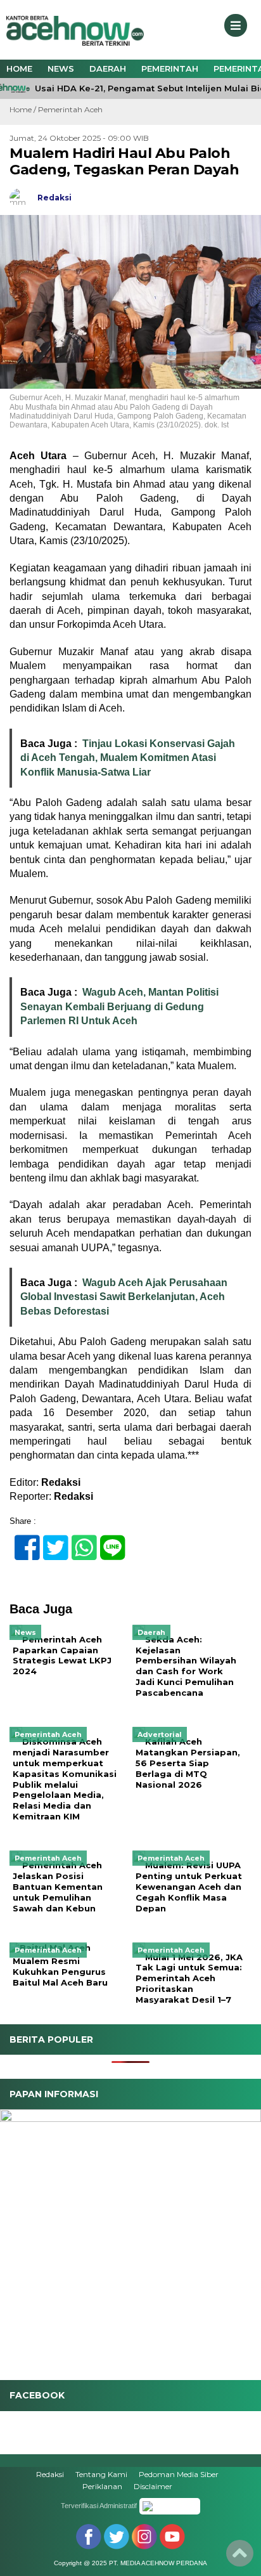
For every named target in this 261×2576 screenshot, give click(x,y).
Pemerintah (170, 68)
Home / (24, 109)
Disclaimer (153, 2486)
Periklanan (102, 2486)
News (61, 68)
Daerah (108, 68)
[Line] (107, 1541)
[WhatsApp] (79, 1541)
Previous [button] (16, 2237)
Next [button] (245, 2237)
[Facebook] (22, 1541)
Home (19, 68)
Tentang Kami (101, 2474)
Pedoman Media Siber (179, 2474)
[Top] (240, 2558)
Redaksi (50, 2474)
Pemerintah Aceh (70, 109)
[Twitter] (50, 1541)
